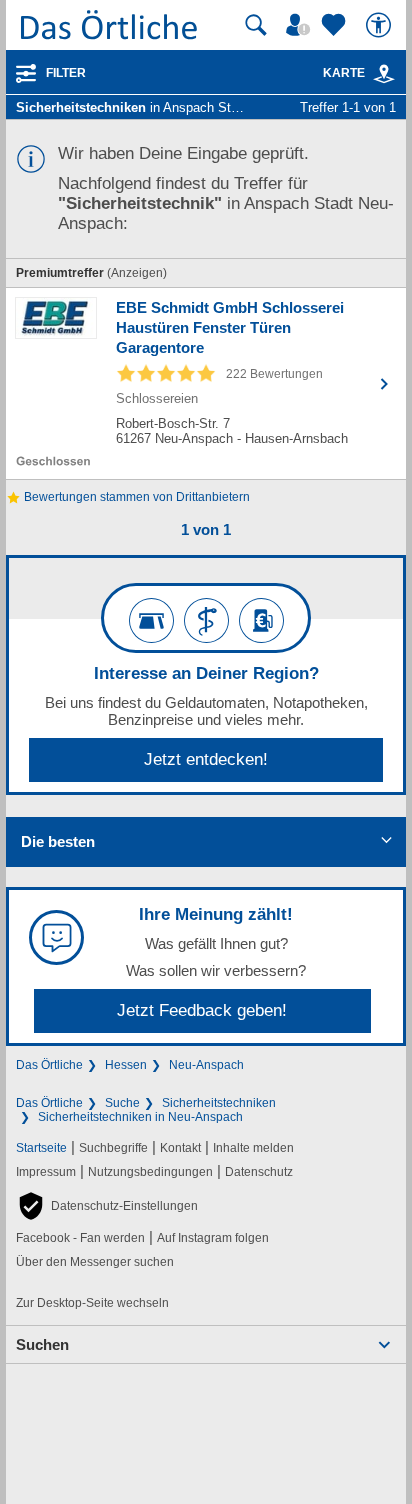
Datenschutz (259, 1172)
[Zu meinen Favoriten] (336, 25)
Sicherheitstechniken (219, 1103)
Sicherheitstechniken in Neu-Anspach (140, 1117)
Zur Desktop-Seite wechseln (92, 1303)
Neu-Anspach (206, 1065)
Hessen (126, 1065)
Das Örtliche (49, 1065)
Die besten (58, 841)
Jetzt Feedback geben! (202, 1010)
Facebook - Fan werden (80, 1238)
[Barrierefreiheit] (381, 25)
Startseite (41, 1148)
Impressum (46, 1172)
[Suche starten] (256, 25)
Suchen (42, 1344)
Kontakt (180, 1148)
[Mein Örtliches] (301, 25)
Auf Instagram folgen (213, 1238)
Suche (122, 1103)
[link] (384, 74)
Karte (344, 73)
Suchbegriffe (113, 1148)
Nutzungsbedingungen (150, 1172)
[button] (107, 1206)
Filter (66, 73)
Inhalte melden (253, 1148)
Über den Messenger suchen (95, 1262)
